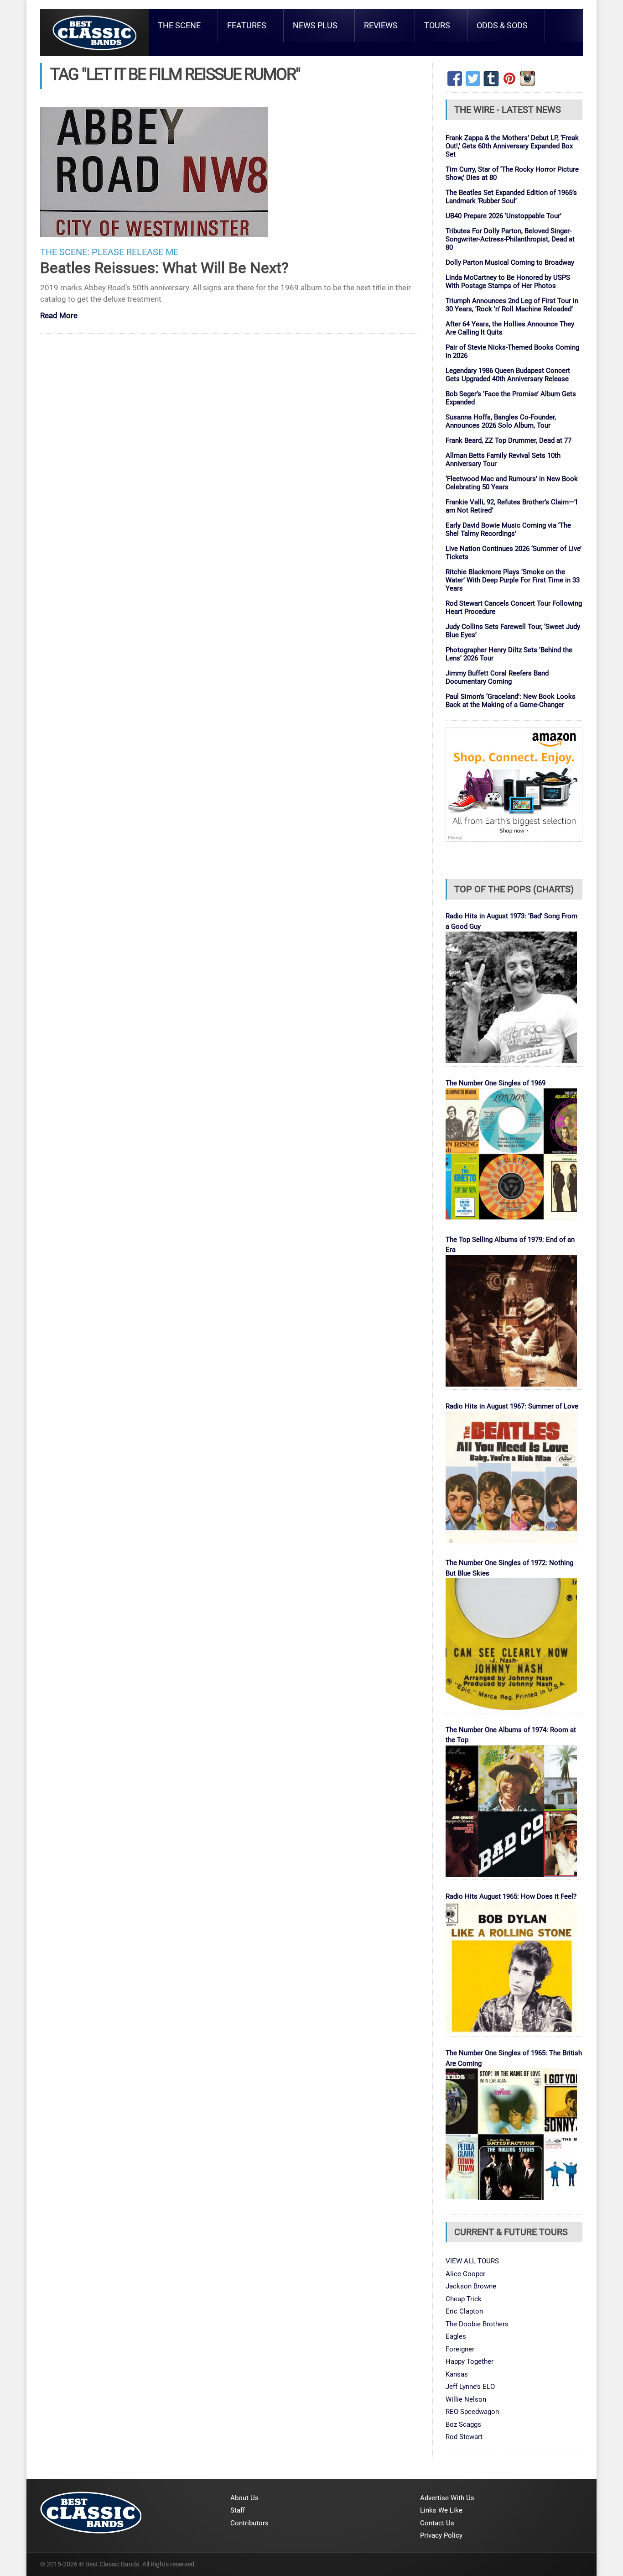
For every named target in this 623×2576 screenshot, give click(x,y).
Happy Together (470, 2361)
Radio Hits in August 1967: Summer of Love (512, 1406)
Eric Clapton (464, 2311)
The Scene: (65, 252)
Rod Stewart (464, 2437)
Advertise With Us (447, 2498)
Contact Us (437, 2523)
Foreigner (460, 2349)
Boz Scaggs (463, 2424)
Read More (59, 316)
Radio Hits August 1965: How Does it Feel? (511, 1896)
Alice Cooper (465, 2274)
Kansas (457, 2374)
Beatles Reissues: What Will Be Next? (164, 268)
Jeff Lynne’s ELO (470, 2387)
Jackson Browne (471, 2286)
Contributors (249, 2523)
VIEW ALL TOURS (472, 2261)
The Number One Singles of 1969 (496, 1083)
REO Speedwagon (472, 2412)
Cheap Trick (464, 2299)
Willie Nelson (466, 2399)
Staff (238, 2510)
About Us (244, 2498)
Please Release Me (135, 252)
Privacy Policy (441, 2535)
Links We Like (441, 2510)
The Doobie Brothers (477, 2324)
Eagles (456, 2336)
